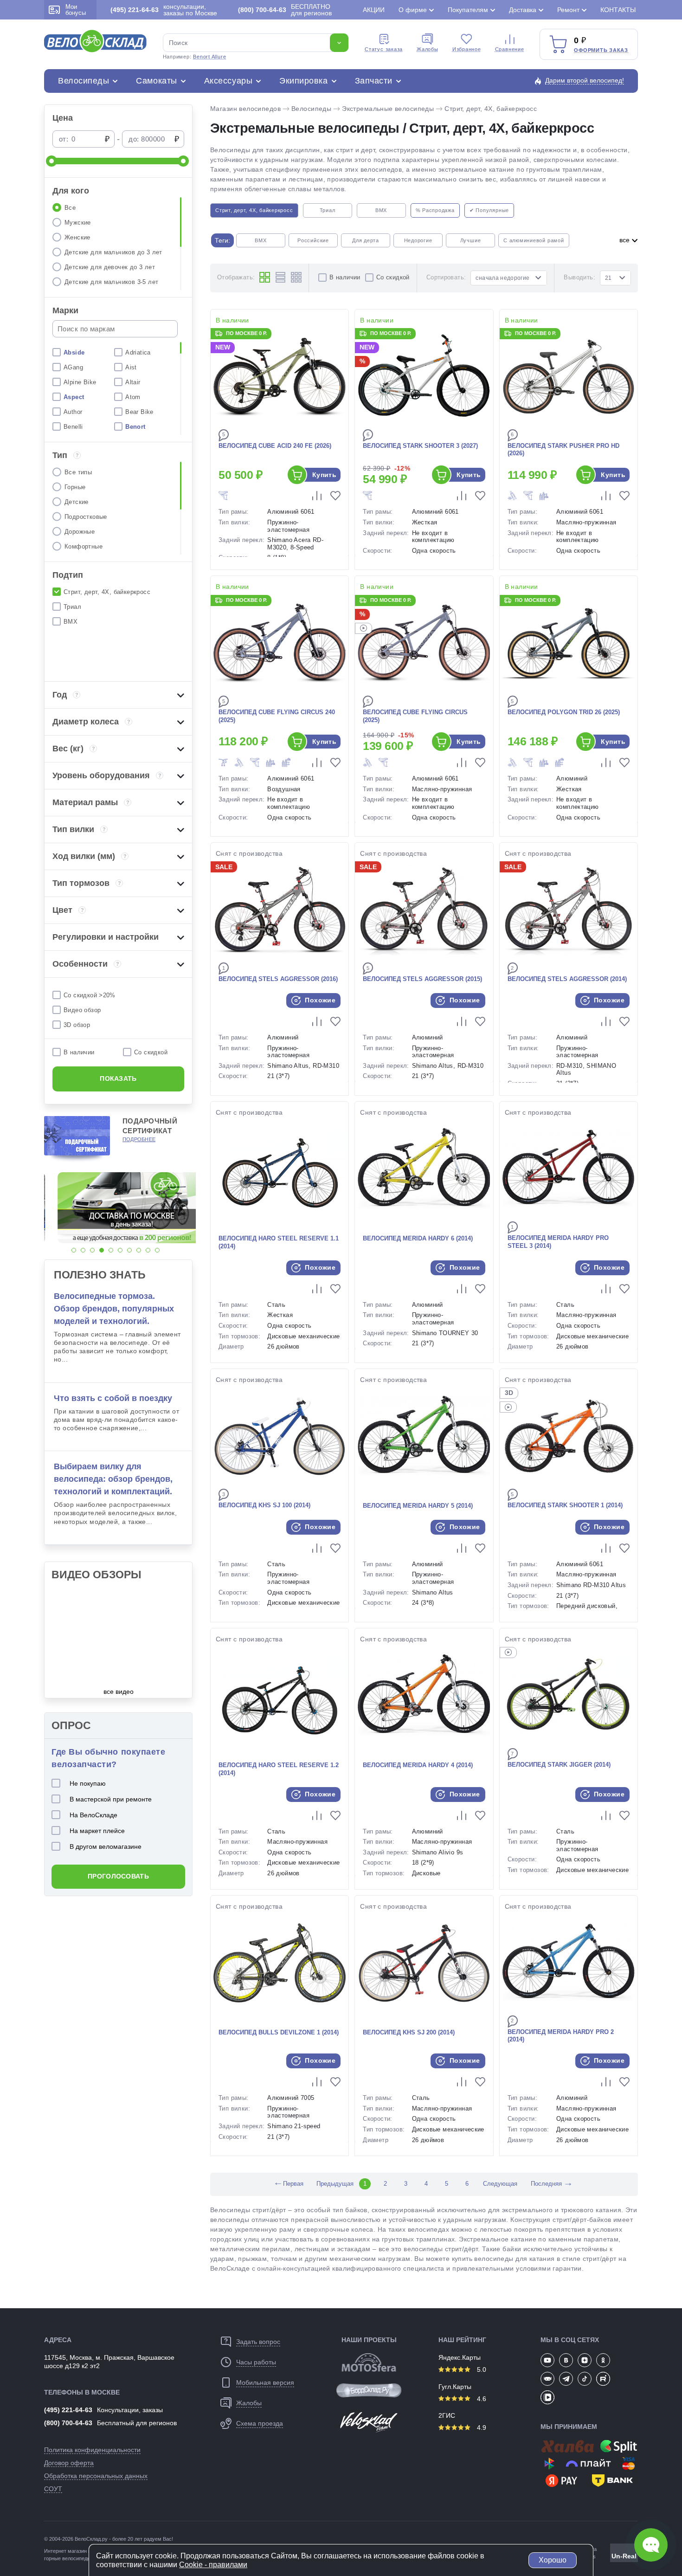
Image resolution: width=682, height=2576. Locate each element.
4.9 (481, 2428)
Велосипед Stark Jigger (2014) (559, 1765)
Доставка (523, 10)
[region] (118, 244)
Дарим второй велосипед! (585, 80)
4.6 (481, 2399)
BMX (381, 210)
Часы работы (256, 2362)
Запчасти (374, 81)
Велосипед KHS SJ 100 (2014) (264, 1505)
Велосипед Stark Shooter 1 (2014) (565, 1505)
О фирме (413, 10)
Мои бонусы (76, 10)
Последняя (546, 2184)
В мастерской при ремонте (111, 1799)
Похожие (319, 1000)
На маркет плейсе (97, 1831)
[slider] (51, 161)
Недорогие (418, 240)
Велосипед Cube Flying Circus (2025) (415, 716)
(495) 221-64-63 (68, 2410)
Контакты (618, 10)
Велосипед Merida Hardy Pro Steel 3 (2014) (558, 1242)
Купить (325, 475)
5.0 (481, 2369)
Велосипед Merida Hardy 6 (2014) (418, 1238)
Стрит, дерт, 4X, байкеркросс (491, 109)
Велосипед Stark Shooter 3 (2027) (420, 446)
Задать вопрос (258, 2342)
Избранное (467, 49)
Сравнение (510, 49)
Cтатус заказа (384, 49)
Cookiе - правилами (213, 2565)
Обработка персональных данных (96, 2476)
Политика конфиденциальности (92, 2450)
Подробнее (139, 1139)
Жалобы (428, 49)
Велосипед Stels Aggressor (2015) (422, 979)
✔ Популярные (489, 210)
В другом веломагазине (106, 1846)
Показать (118, 1078)
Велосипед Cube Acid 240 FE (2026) (275, 446)
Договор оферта (69, 2463)
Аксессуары (228, 81)
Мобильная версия (265, 2382)
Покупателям (468, 10)
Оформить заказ (601, 50)
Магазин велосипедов (245, 109)
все (625, 240)
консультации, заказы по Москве (164, 10)
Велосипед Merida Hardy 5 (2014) (418, 1506)
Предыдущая (335, 2184)
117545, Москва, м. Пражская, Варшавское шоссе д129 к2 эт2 (109, 2362)
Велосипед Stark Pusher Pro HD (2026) (563, 450)
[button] (74, 1250)
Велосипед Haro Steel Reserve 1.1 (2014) (279, 1242)
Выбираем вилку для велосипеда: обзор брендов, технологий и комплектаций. (113, 1479)
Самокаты (156, 81)
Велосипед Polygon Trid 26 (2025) (564, 712)
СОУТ (53, 2489)
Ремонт (568, 10)
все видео (119, 1692)
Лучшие (471, 240)
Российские (313, 240)
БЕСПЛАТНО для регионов (285, 10)
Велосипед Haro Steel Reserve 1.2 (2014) (279, 1769)
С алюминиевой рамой (534, 240)
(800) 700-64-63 (68, 2423)
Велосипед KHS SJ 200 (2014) (409, 2032)
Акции (374, 10)
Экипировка (303, 81)
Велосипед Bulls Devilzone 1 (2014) (279, 2032)
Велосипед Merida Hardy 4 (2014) (418, 1765)
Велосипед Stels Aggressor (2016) (278, 979)
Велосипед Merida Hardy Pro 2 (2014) (561, 2036)
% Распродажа (435, 210)
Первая (288, 2184)
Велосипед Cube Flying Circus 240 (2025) (277, 716)
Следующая (500, 2184)
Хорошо (553, 2560)
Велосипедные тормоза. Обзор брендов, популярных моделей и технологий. (114, 1309)
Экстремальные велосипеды (388, 109)
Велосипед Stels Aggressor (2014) (567, 979)
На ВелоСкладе (93, 1815)
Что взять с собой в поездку (113, 1398)
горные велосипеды (68, 2558)
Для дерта (366, 240)
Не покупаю (88, 1783)
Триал (328, 210)
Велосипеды (84, 81)
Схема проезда (260, 2423)
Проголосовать (118, 1876)
